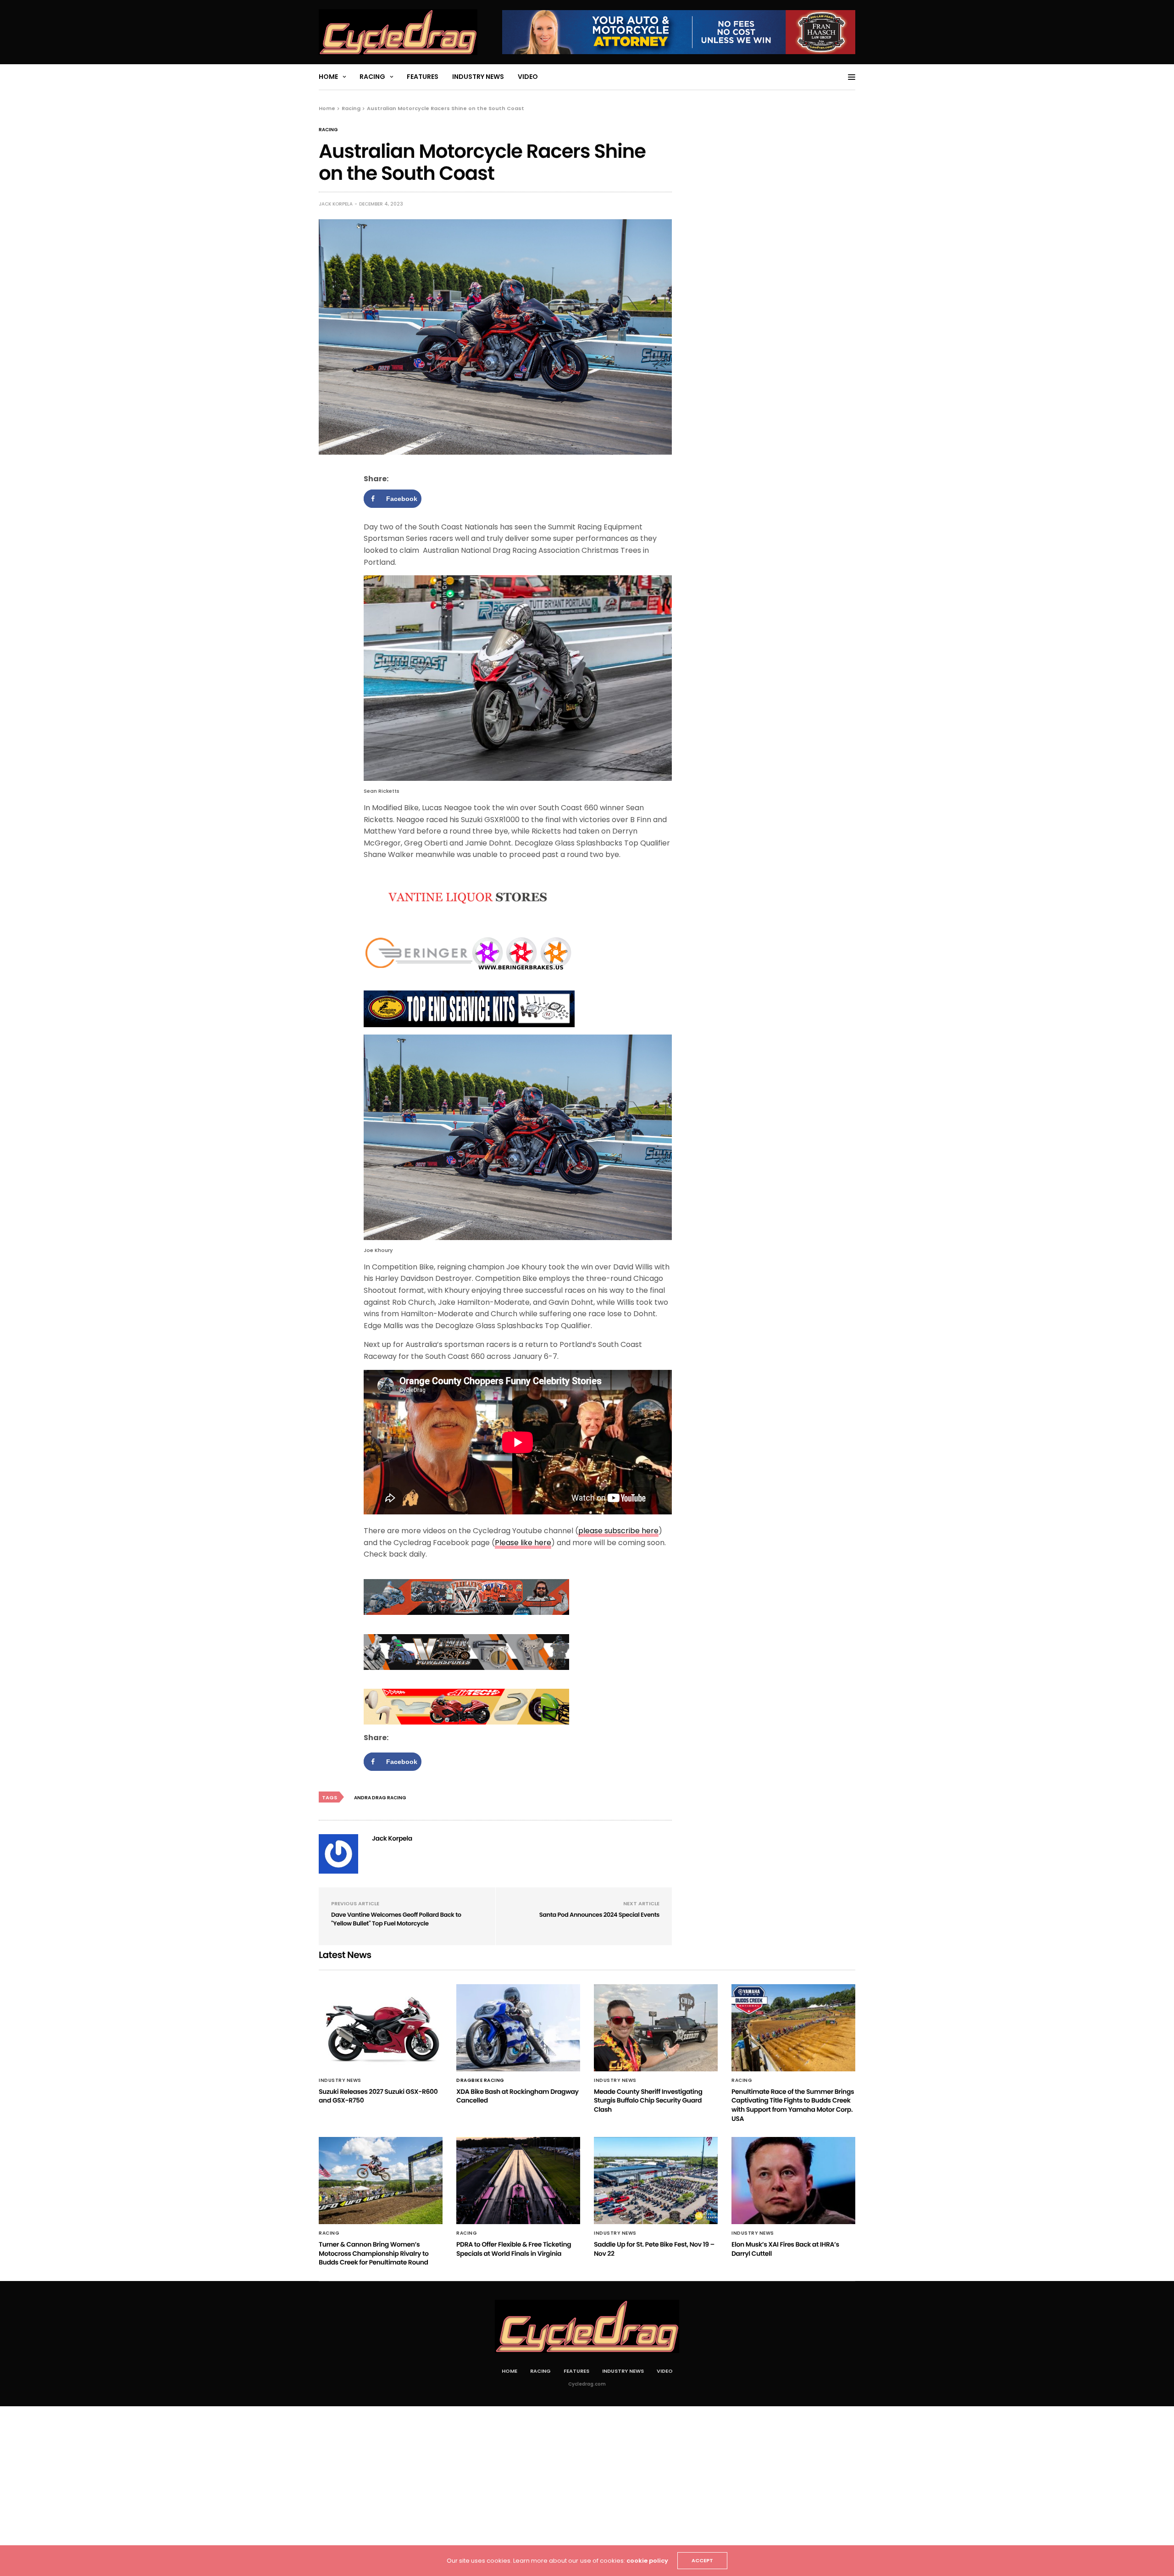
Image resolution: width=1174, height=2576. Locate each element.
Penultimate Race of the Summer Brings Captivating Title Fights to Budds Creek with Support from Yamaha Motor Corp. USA (793, 2105)
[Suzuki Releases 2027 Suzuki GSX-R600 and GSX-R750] (381, 2028)
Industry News (478, 77)
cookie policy (647, 2561)
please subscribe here (618, 1531)
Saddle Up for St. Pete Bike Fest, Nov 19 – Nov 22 (654, 2249)
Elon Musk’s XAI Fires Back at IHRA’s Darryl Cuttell (785, 2249)
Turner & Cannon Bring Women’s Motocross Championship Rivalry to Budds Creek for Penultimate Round (374, 2253)
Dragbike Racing (480, 2081)
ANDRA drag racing (380, 1798)
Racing (372, 77)
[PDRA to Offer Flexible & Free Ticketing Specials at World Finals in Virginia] (518, 2181)
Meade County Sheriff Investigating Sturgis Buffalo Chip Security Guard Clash (648, 2100)
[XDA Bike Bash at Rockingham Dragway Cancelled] (518, 2028)
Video (528, 77)
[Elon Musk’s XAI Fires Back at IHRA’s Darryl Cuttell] (793, 2181)
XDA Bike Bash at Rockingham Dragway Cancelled (518, 2096)
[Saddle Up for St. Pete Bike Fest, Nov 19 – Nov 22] (656, 2181)
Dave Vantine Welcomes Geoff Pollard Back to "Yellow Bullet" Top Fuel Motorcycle (396, 1919)
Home (328, 77)
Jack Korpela (336, 204)
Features (423, 77)
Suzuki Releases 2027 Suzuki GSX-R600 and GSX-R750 (378, 2096)
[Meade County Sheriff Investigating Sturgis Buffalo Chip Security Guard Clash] (656, 2028)
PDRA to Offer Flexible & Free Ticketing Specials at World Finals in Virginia (514, 2249)
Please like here (523, 1543)
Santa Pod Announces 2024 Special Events (599, 1915)
